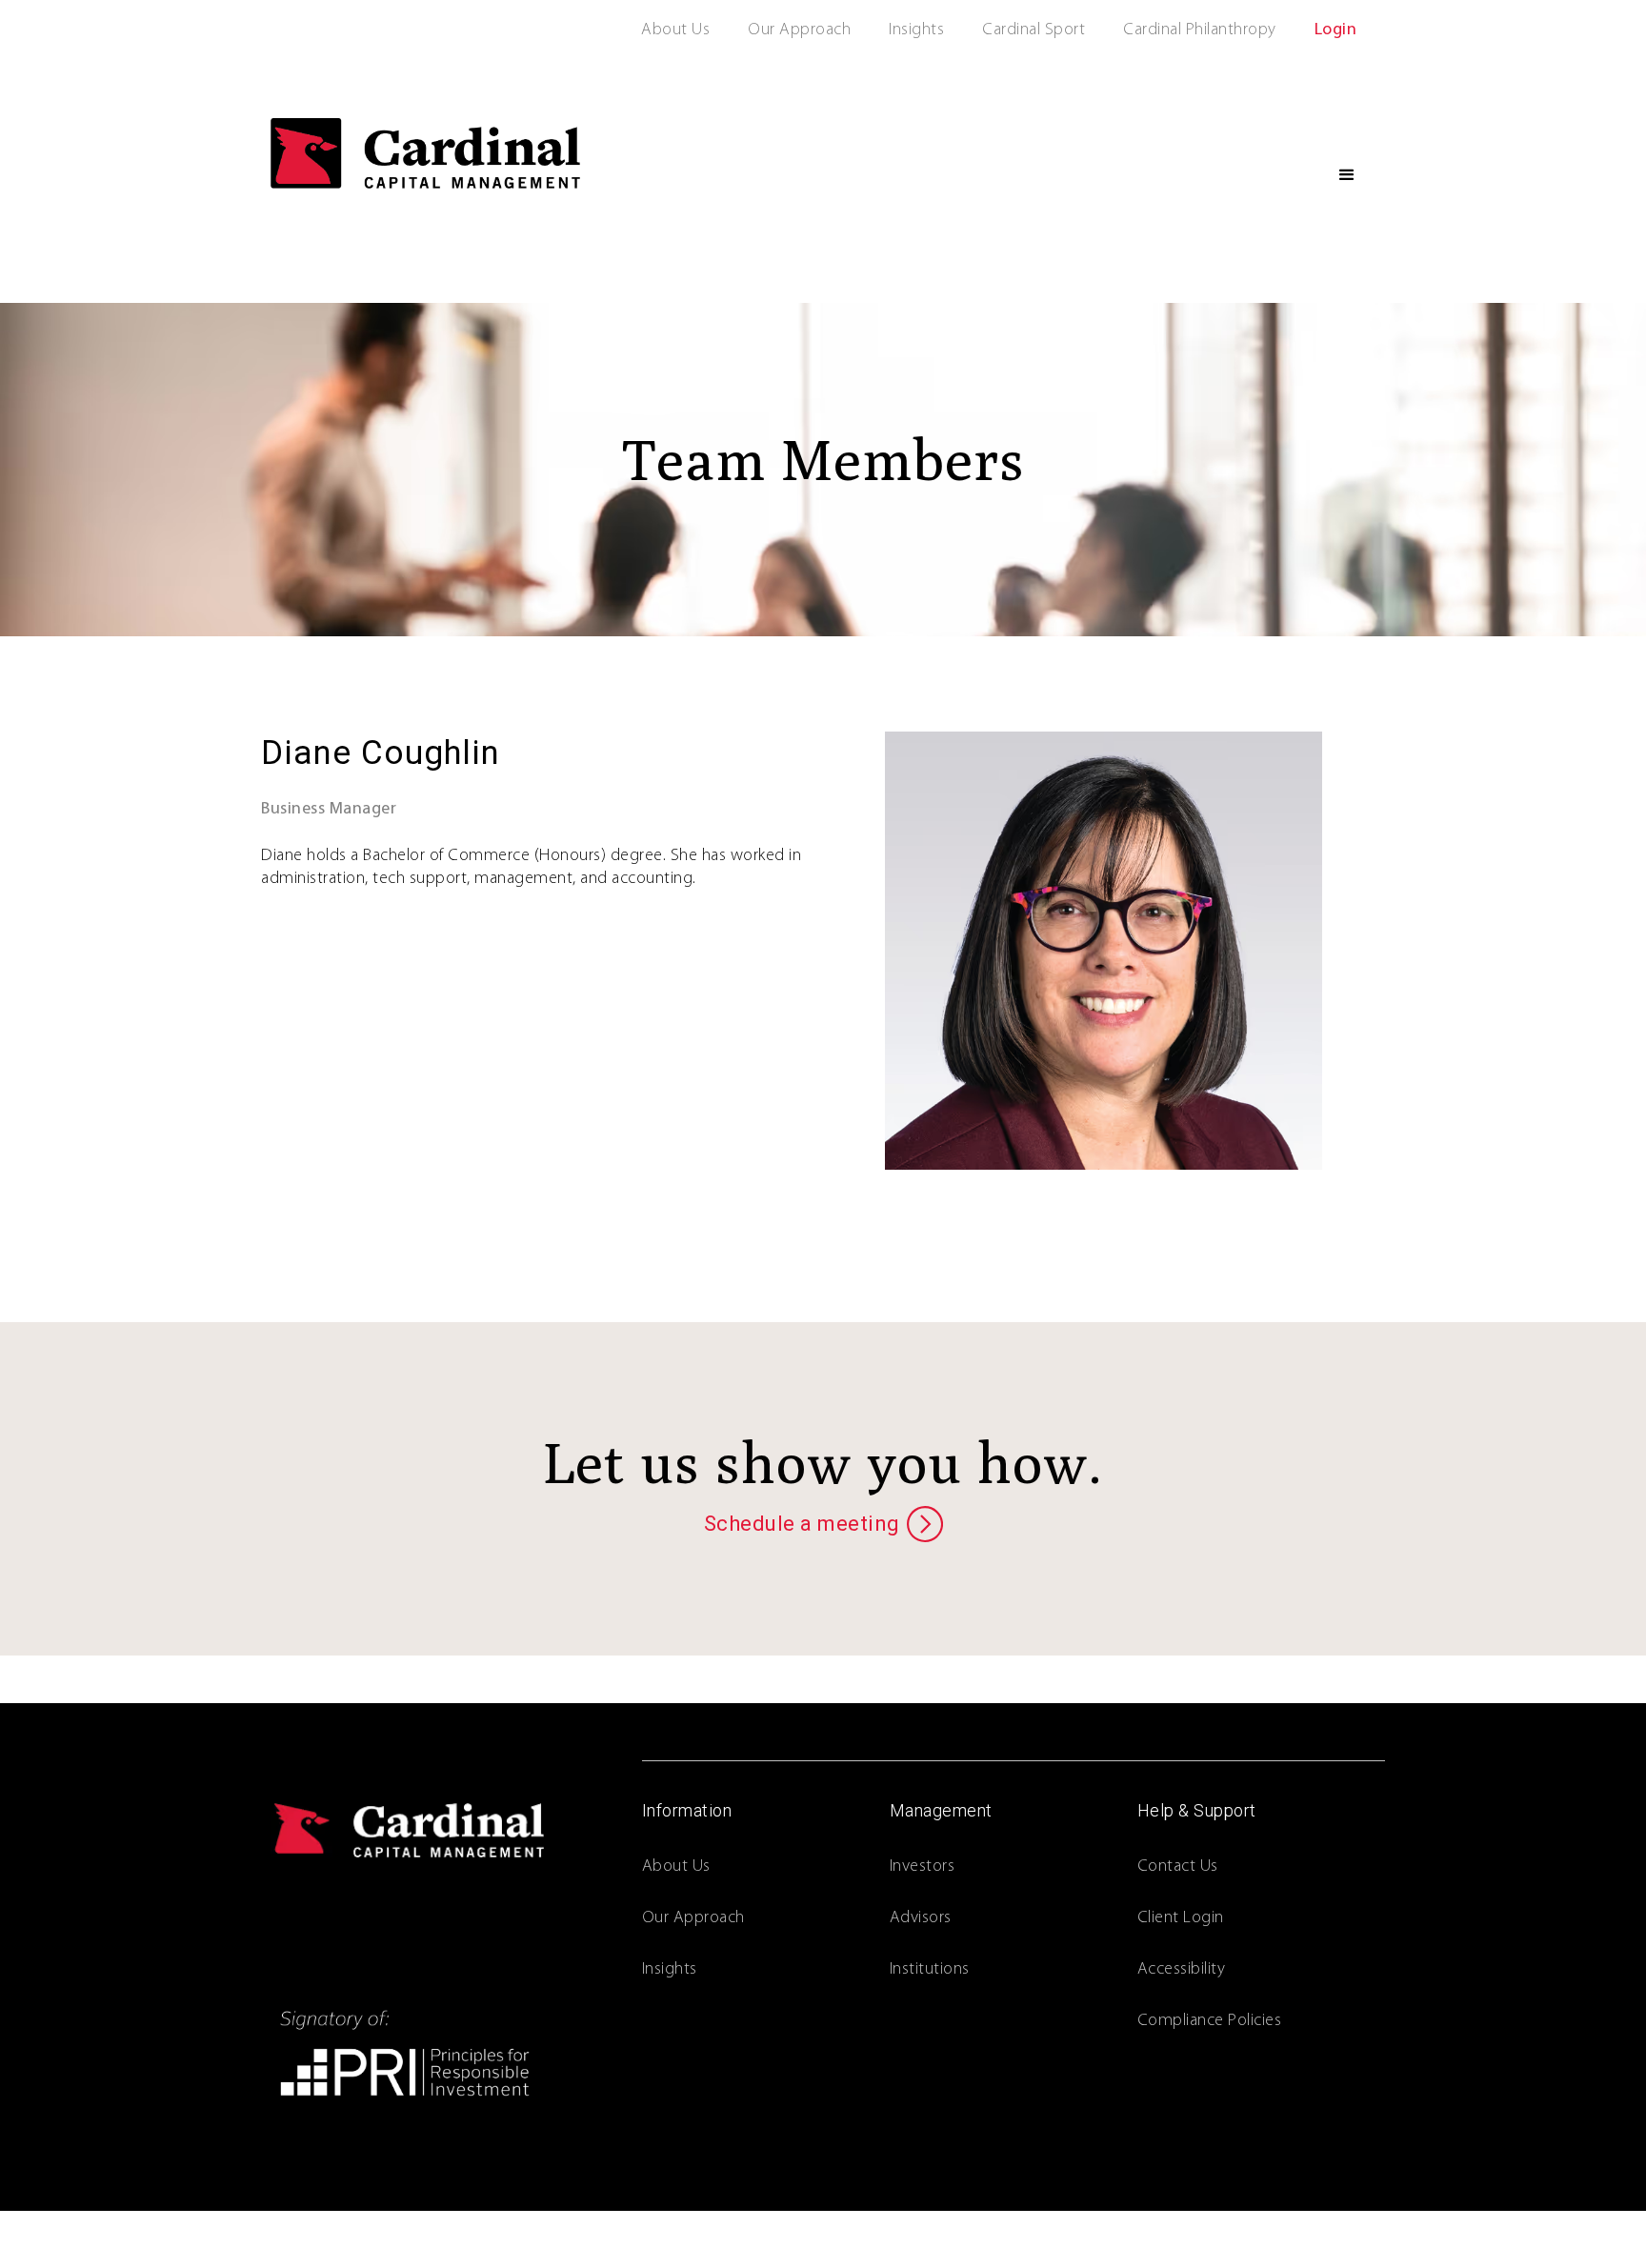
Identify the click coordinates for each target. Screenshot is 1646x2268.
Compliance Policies (1210, 2021)
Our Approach (799, 30)
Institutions (930, 1970)
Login (1336, 30)
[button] (1347, 175)
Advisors (921, 1918)
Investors (923, 1867)
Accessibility (1182, 1970)
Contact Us (1178, 1867)
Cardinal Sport (1034, 30)
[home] (425, 153)
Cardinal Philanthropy (1200, 30)
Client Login (1181, 1918)
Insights (916, 30)
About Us (675, 30)
